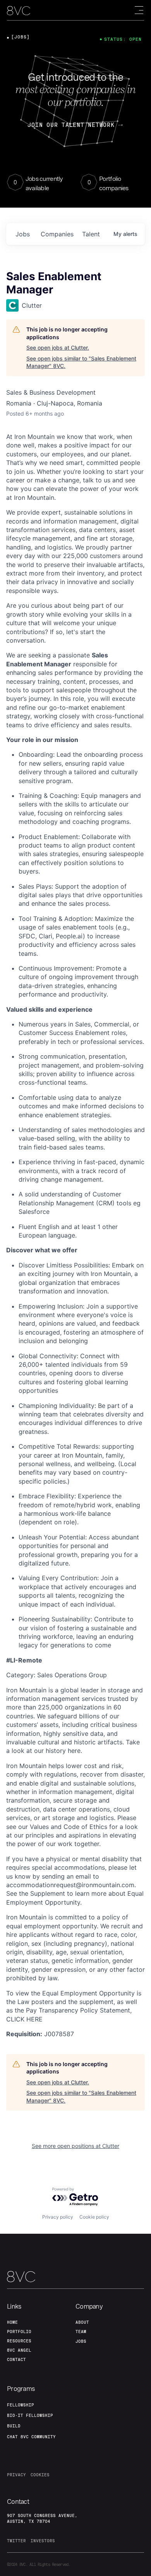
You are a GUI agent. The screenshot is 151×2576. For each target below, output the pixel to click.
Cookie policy (94, 2217)
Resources (19, 2341)
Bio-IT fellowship (30, 2415)
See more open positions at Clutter (75, 2146)
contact (16, 2359)
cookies (40, 2475)
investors (43, 2541)
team (81, 2332)
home (12, 2322)
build (14, 2426)
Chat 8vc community (31, 2437)
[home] (19, 11)
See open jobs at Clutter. (58, 348)
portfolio (19, 2332)
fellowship (21, 2405)
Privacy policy (58, 2217)
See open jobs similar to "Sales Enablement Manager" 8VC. (81, 362)
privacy (16, 2475)
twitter (16, 2541)
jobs (23, 234)
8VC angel (19, 2350)
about (82, 2322)
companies (57, 234)
